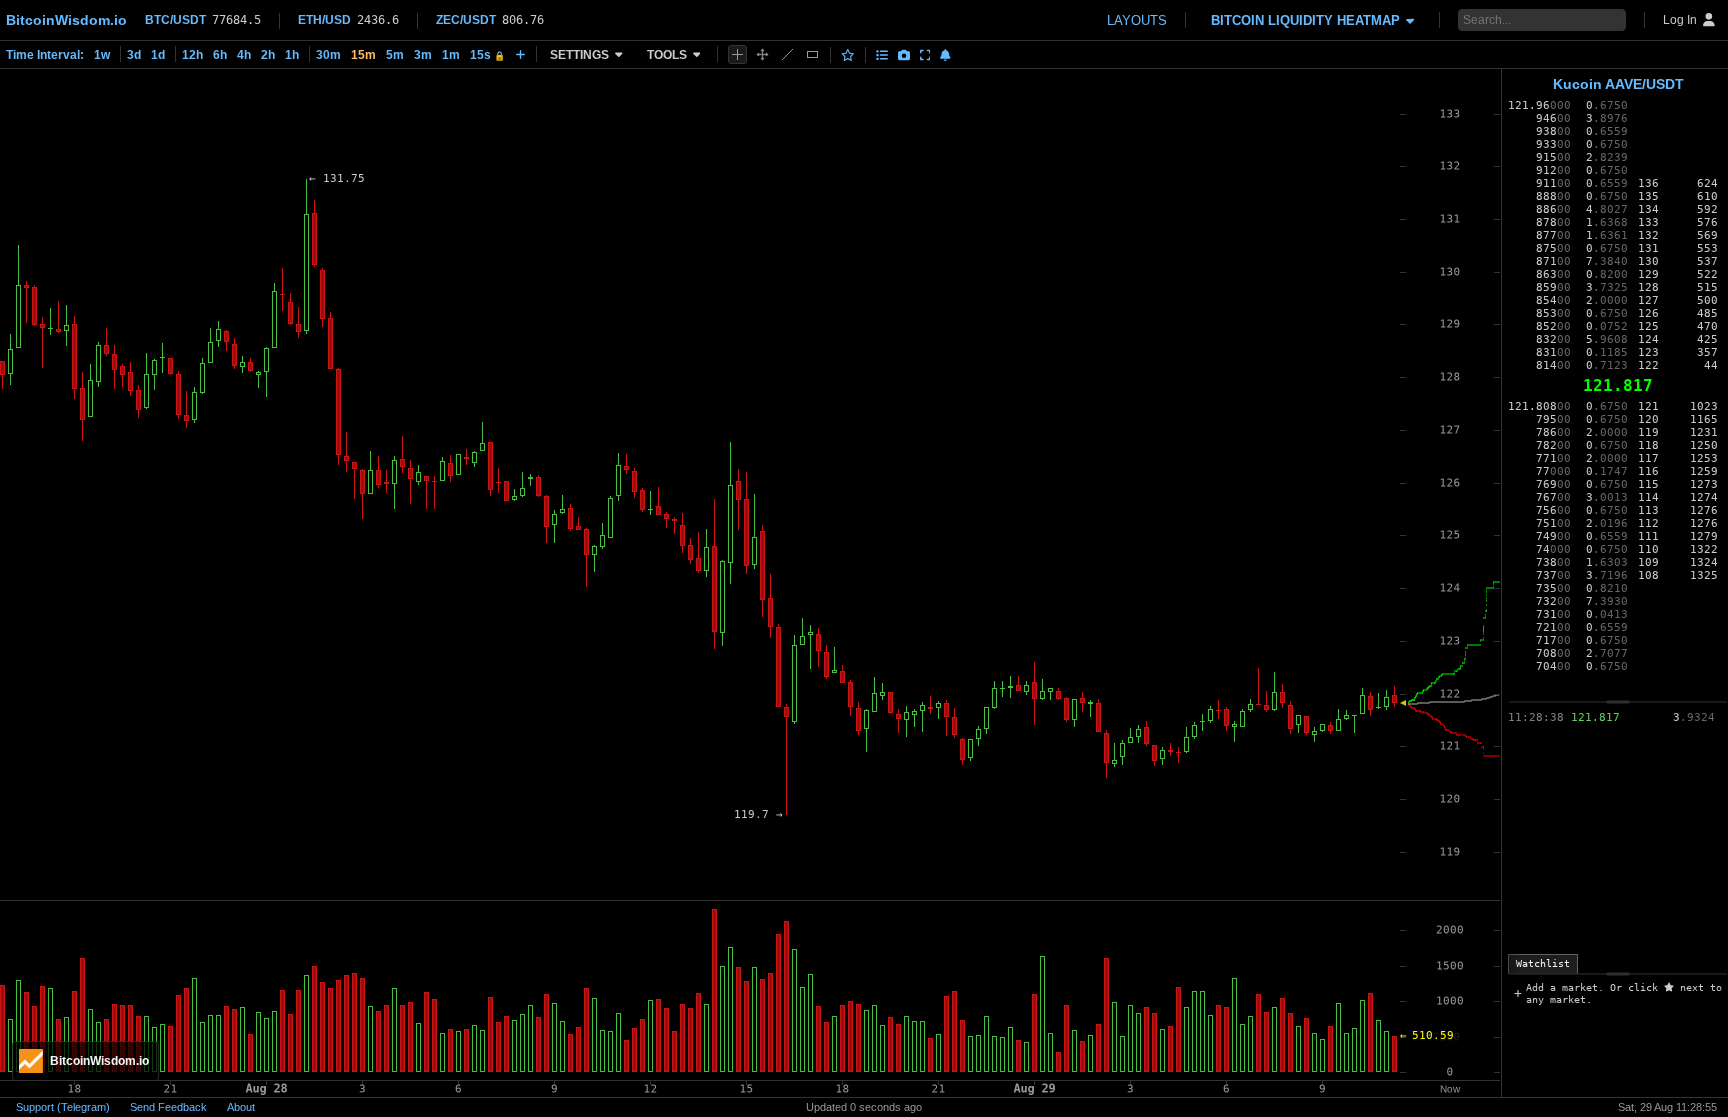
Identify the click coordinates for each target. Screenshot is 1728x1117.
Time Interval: (45, 55)
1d (158, 55)
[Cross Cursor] (737, 54)
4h (244, 55)
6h (220, 55)
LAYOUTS (1137, 20)
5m (395, 55)
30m (328, 55)
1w (102, 55)
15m (363, 55)
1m (451, 55)
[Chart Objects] (882, 55)
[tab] (1543, 964)
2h (268, 55)
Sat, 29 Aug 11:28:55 (1667, 1107)
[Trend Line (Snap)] (787, 54)
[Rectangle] (812, 54)
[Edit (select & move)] (762, 54)
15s (487, 55)
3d (134, 55)
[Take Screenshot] (904, 55)
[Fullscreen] (925, 55)
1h (292, 55)
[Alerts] (945, 55)
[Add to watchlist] (848, 55)
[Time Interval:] (520, 54)
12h (192, 55)
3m (423, 55)
